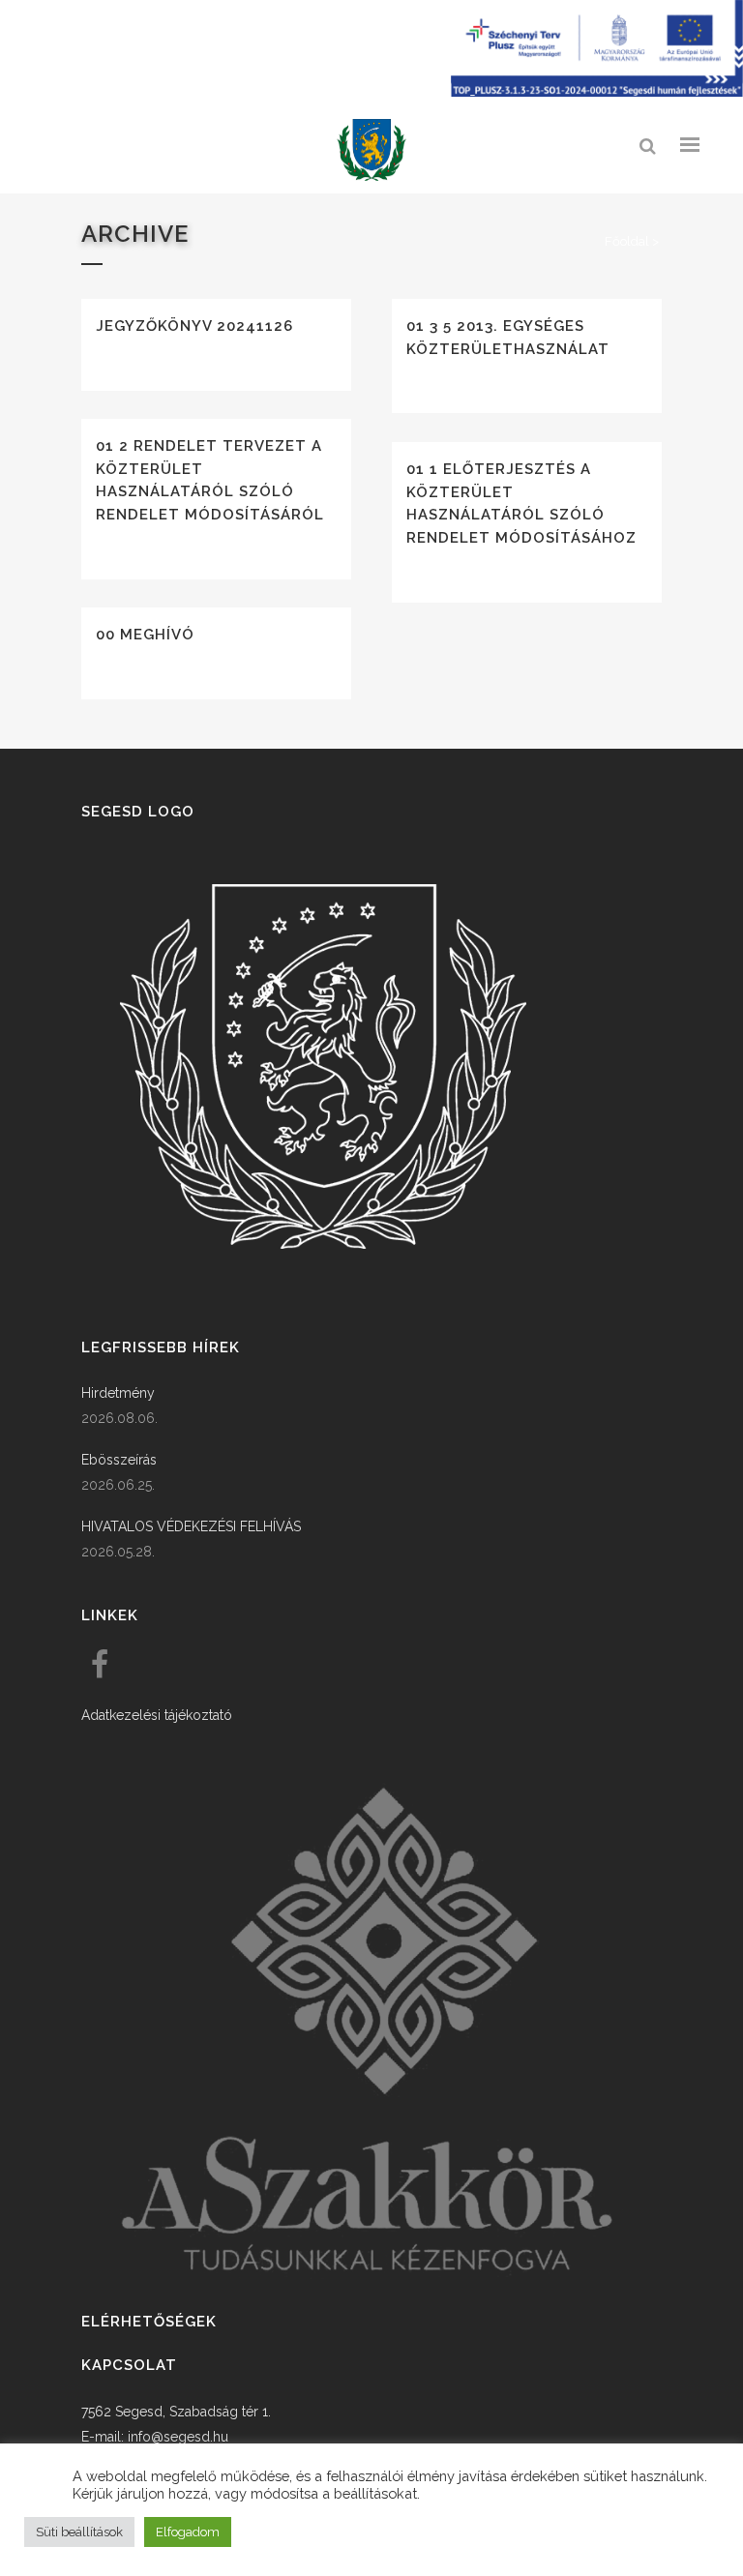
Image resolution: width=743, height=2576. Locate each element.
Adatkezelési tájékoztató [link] (157, 1715)
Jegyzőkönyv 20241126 (194, 326)
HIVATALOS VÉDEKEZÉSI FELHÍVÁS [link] (191, 1526)
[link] (371, 150)
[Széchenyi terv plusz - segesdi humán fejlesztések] (597, 92)
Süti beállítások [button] (79, 2532)
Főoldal (627, 241)
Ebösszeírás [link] (119, 1460)
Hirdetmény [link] (118, 1393)
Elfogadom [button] (188, 2532)
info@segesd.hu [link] (178, 2437)
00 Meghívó (145, 635)
